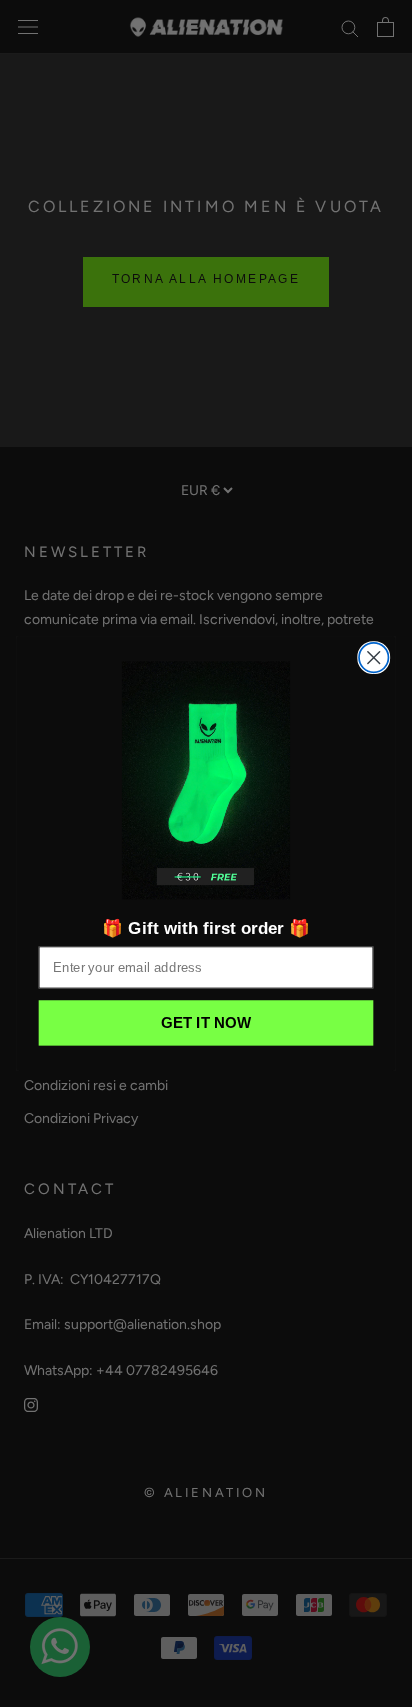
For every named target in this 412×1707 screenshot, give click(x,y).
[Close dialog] (373, 657)
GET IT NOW (206, 1023)
